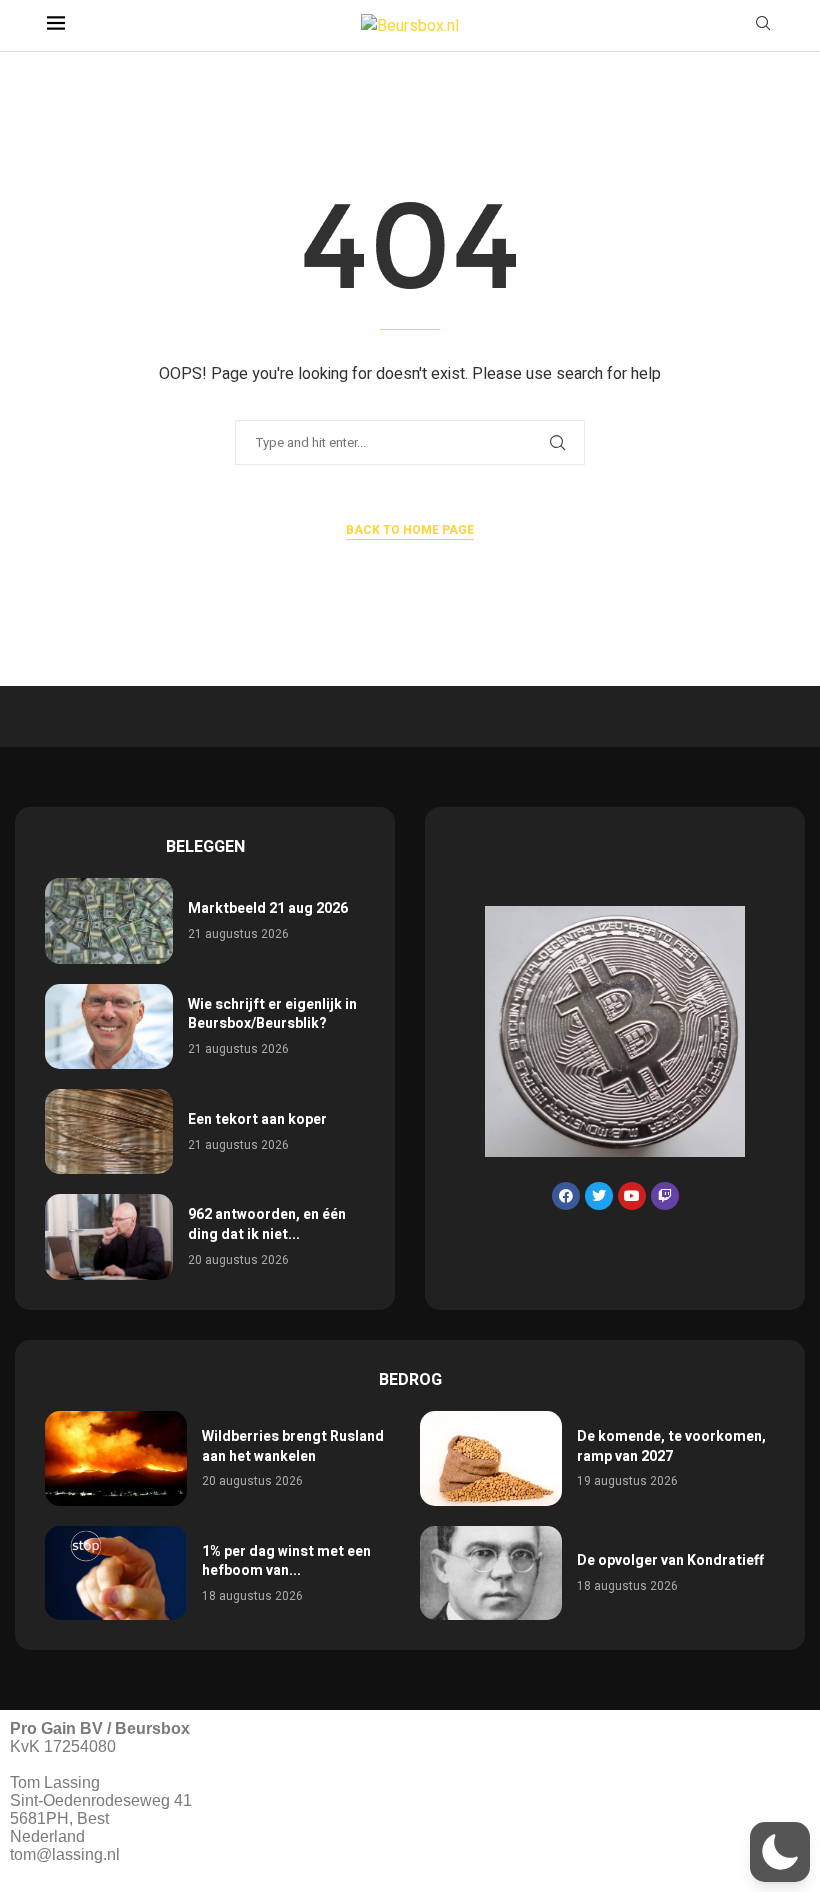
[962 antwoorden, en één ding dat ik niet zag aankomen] (109, 1236)
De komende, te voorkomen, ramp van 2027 (671, 1446)
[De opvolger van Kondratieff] (491, 1573)
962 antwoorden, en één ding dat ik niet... (267, 1224)
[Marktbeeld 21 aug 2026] (109, 920)
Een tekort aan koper (257, 1119)
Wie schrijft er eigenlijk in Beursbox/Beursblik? (272, 1014)
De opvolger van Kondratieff (670, 1560)
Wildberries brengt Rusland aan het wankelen (293, 1446)
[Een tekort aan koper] (109, 1131)
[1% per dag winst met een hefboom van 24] (116, 1573)
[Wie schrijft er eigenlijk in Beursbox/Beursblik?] (109, 1026)
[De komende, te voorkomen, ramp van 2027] (491, 1458)
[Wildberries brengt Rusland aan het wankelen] (116, 1458)
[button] (780, 1852)
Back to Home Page (410, 530)
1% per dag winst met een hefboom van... (286, 1561)
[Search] (763, 26)
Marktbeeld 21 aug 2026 (268, 908)
